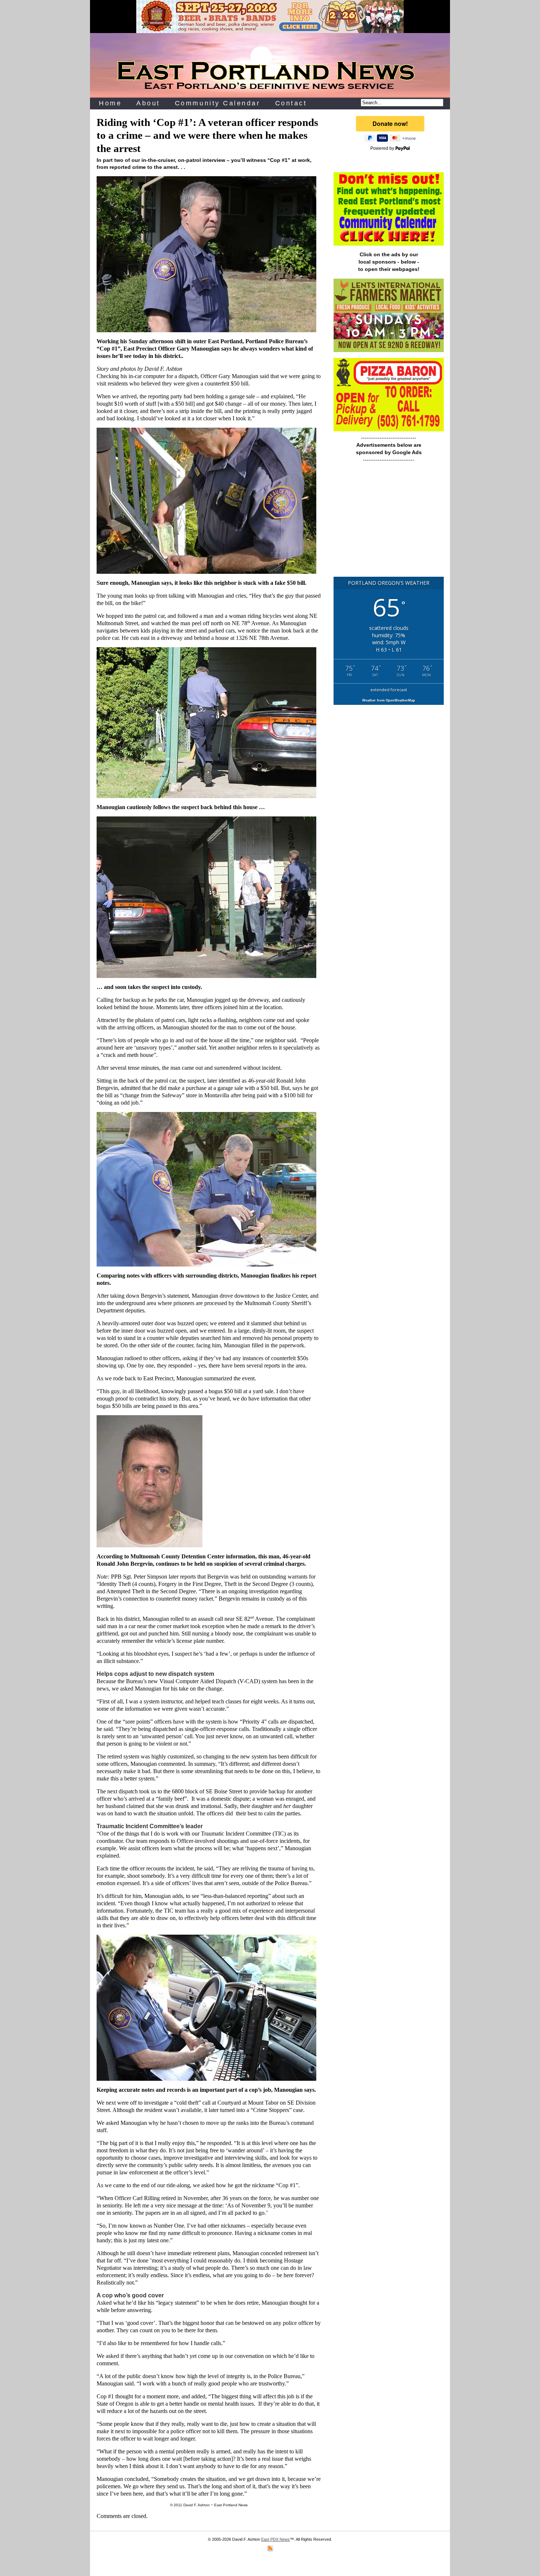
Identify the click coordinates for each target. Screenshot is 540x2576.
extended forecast (389, 690)
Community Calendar (218, 103)
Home (110, 103)
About (148, 103)
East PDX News (276, 2539)
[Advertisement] (389, 523)
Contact (291, 103)
